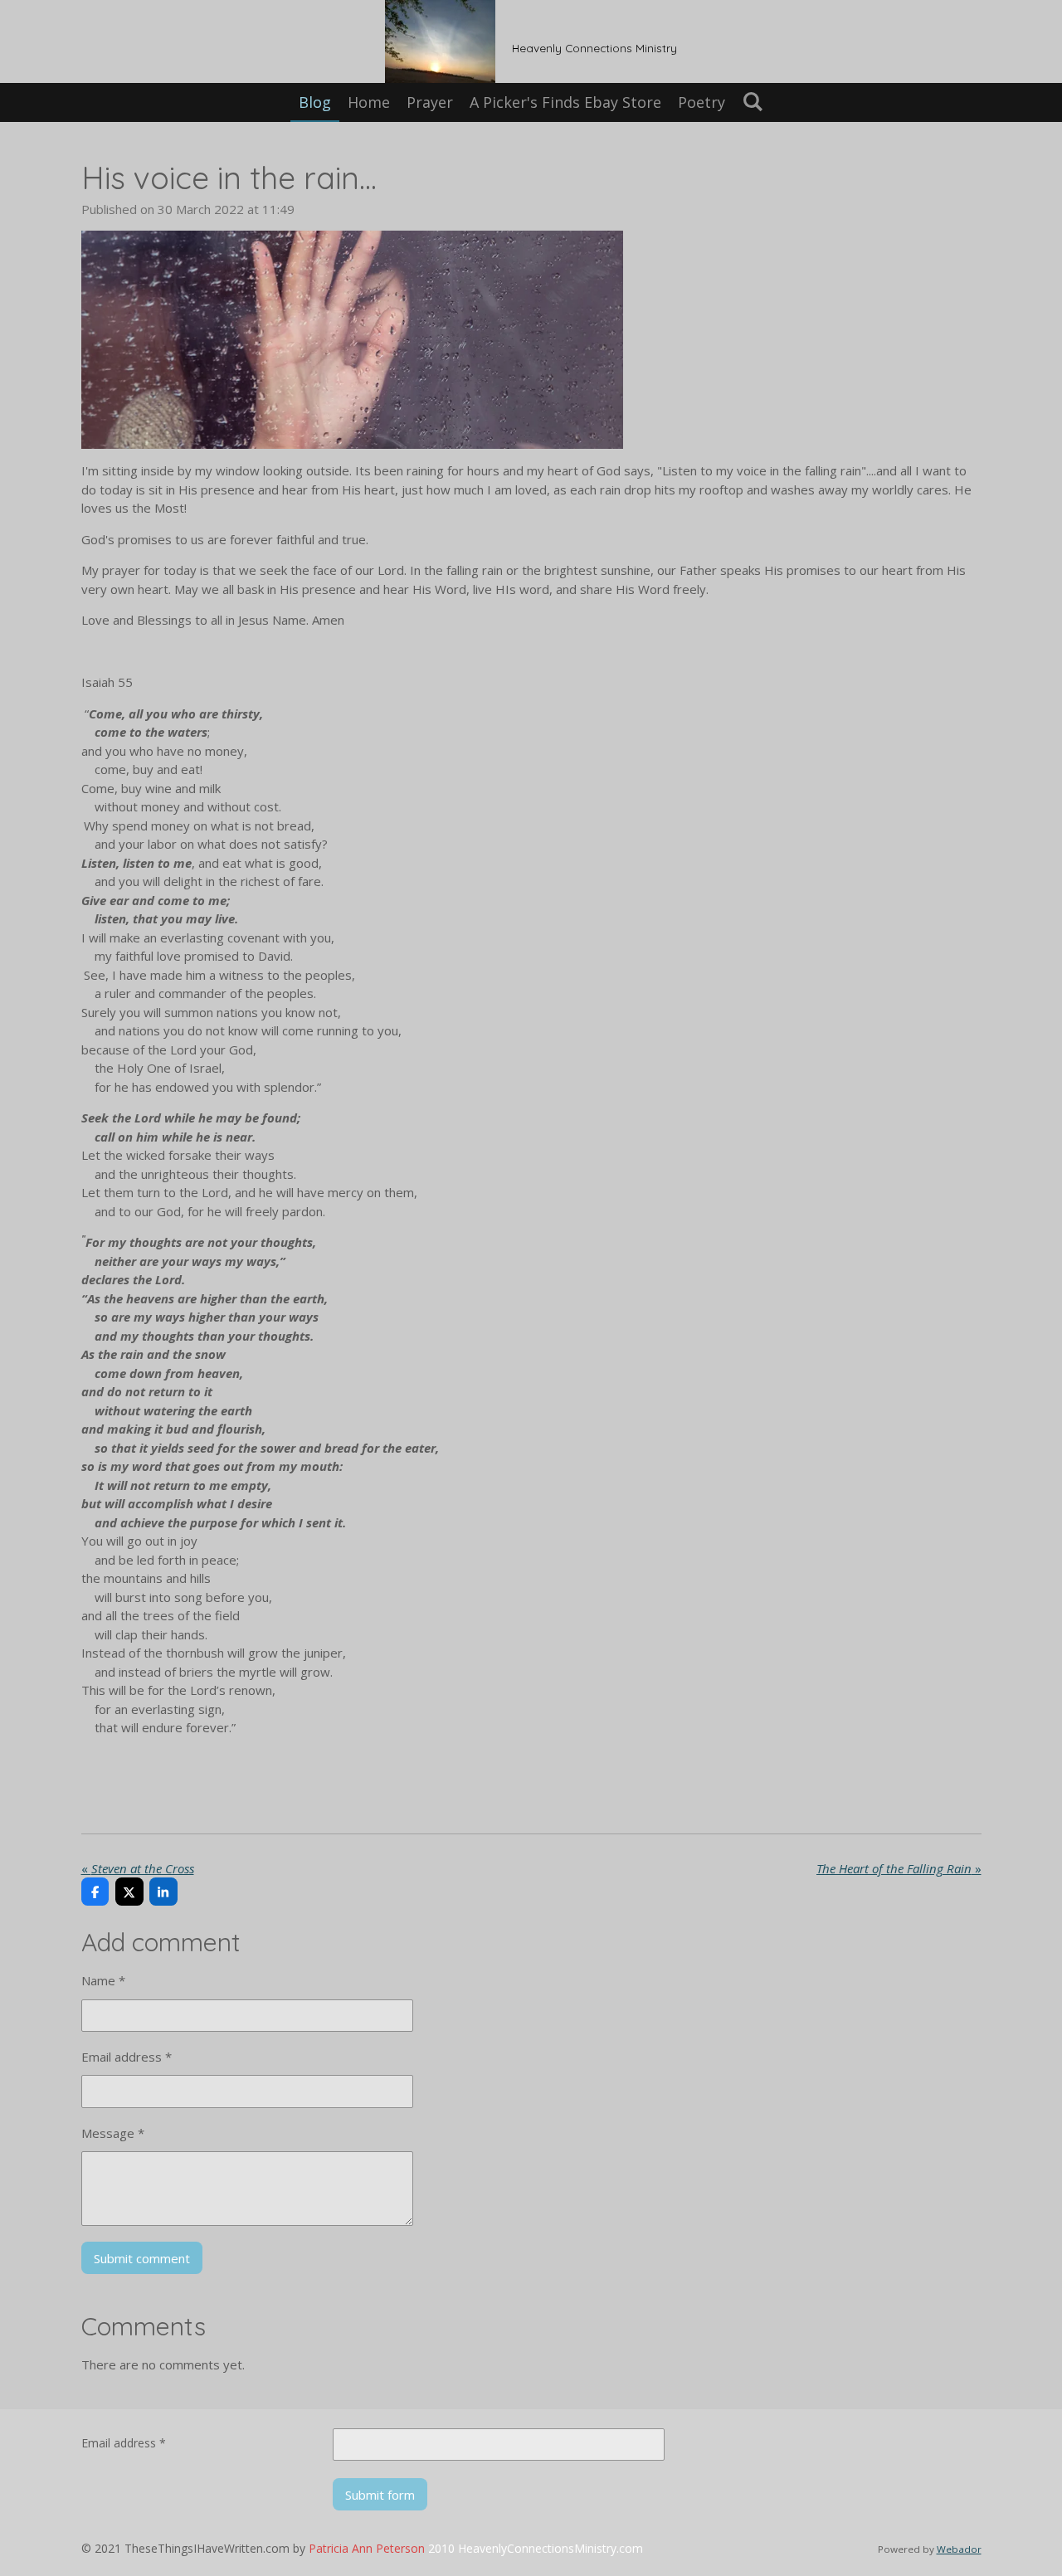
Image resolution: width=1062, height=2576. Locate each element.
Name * (103, 1980)
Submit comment (142, 2258)
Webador (959, 2549)
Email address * (127, 2057)
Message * (113, 2133)
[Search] (752, 101)
